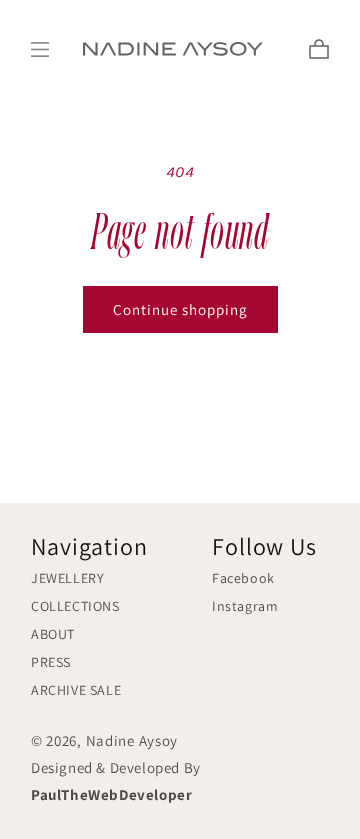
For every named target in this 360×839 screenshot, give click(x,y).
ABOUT (53, 634)
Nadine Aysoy (132, 740)
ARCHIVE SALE (76, 690)
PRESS (51, 662)
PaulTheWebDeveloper (111, 794)
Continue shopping (180, 309)
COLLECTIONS (75, 606)
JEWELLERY (67, 578)
